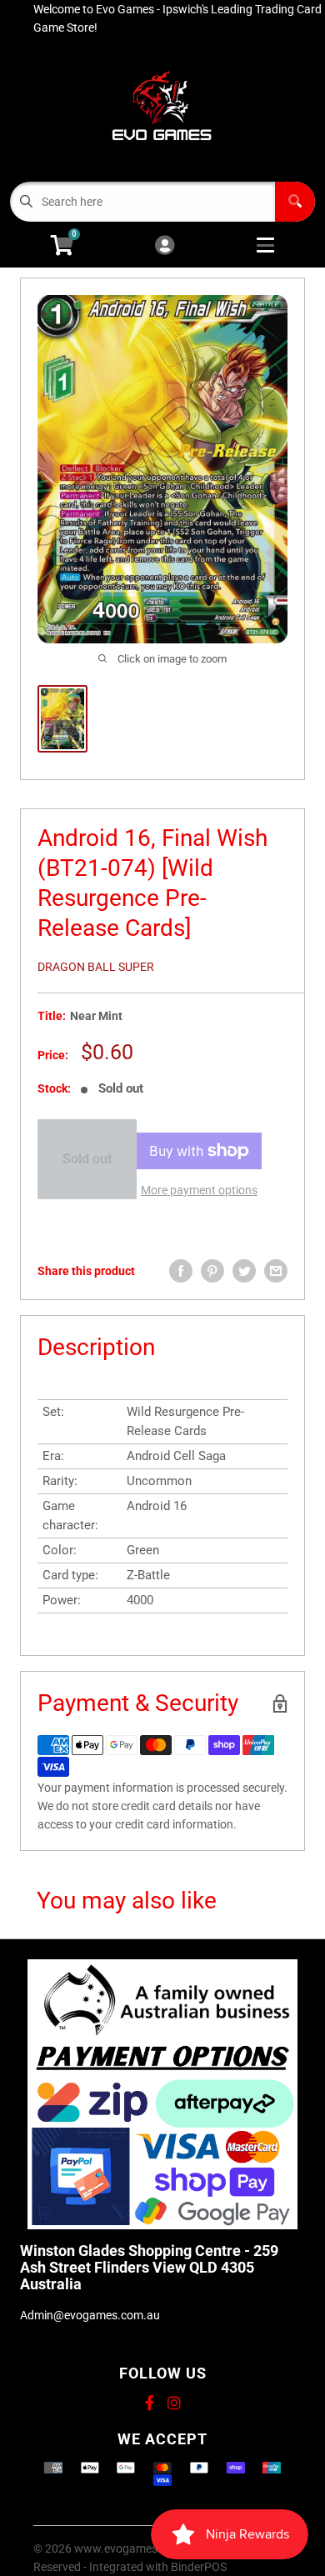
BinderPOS (199, 2567)
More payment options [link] (199, 1190)
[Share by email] (276, 1271)
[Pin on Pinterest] (212, 1271)
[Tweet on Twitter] (244, 1271)
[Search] (295, 202)
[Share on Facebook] (181, 1271)
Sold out (87, 1159)
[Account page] (165, 246)
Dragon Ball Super (96, 967)
